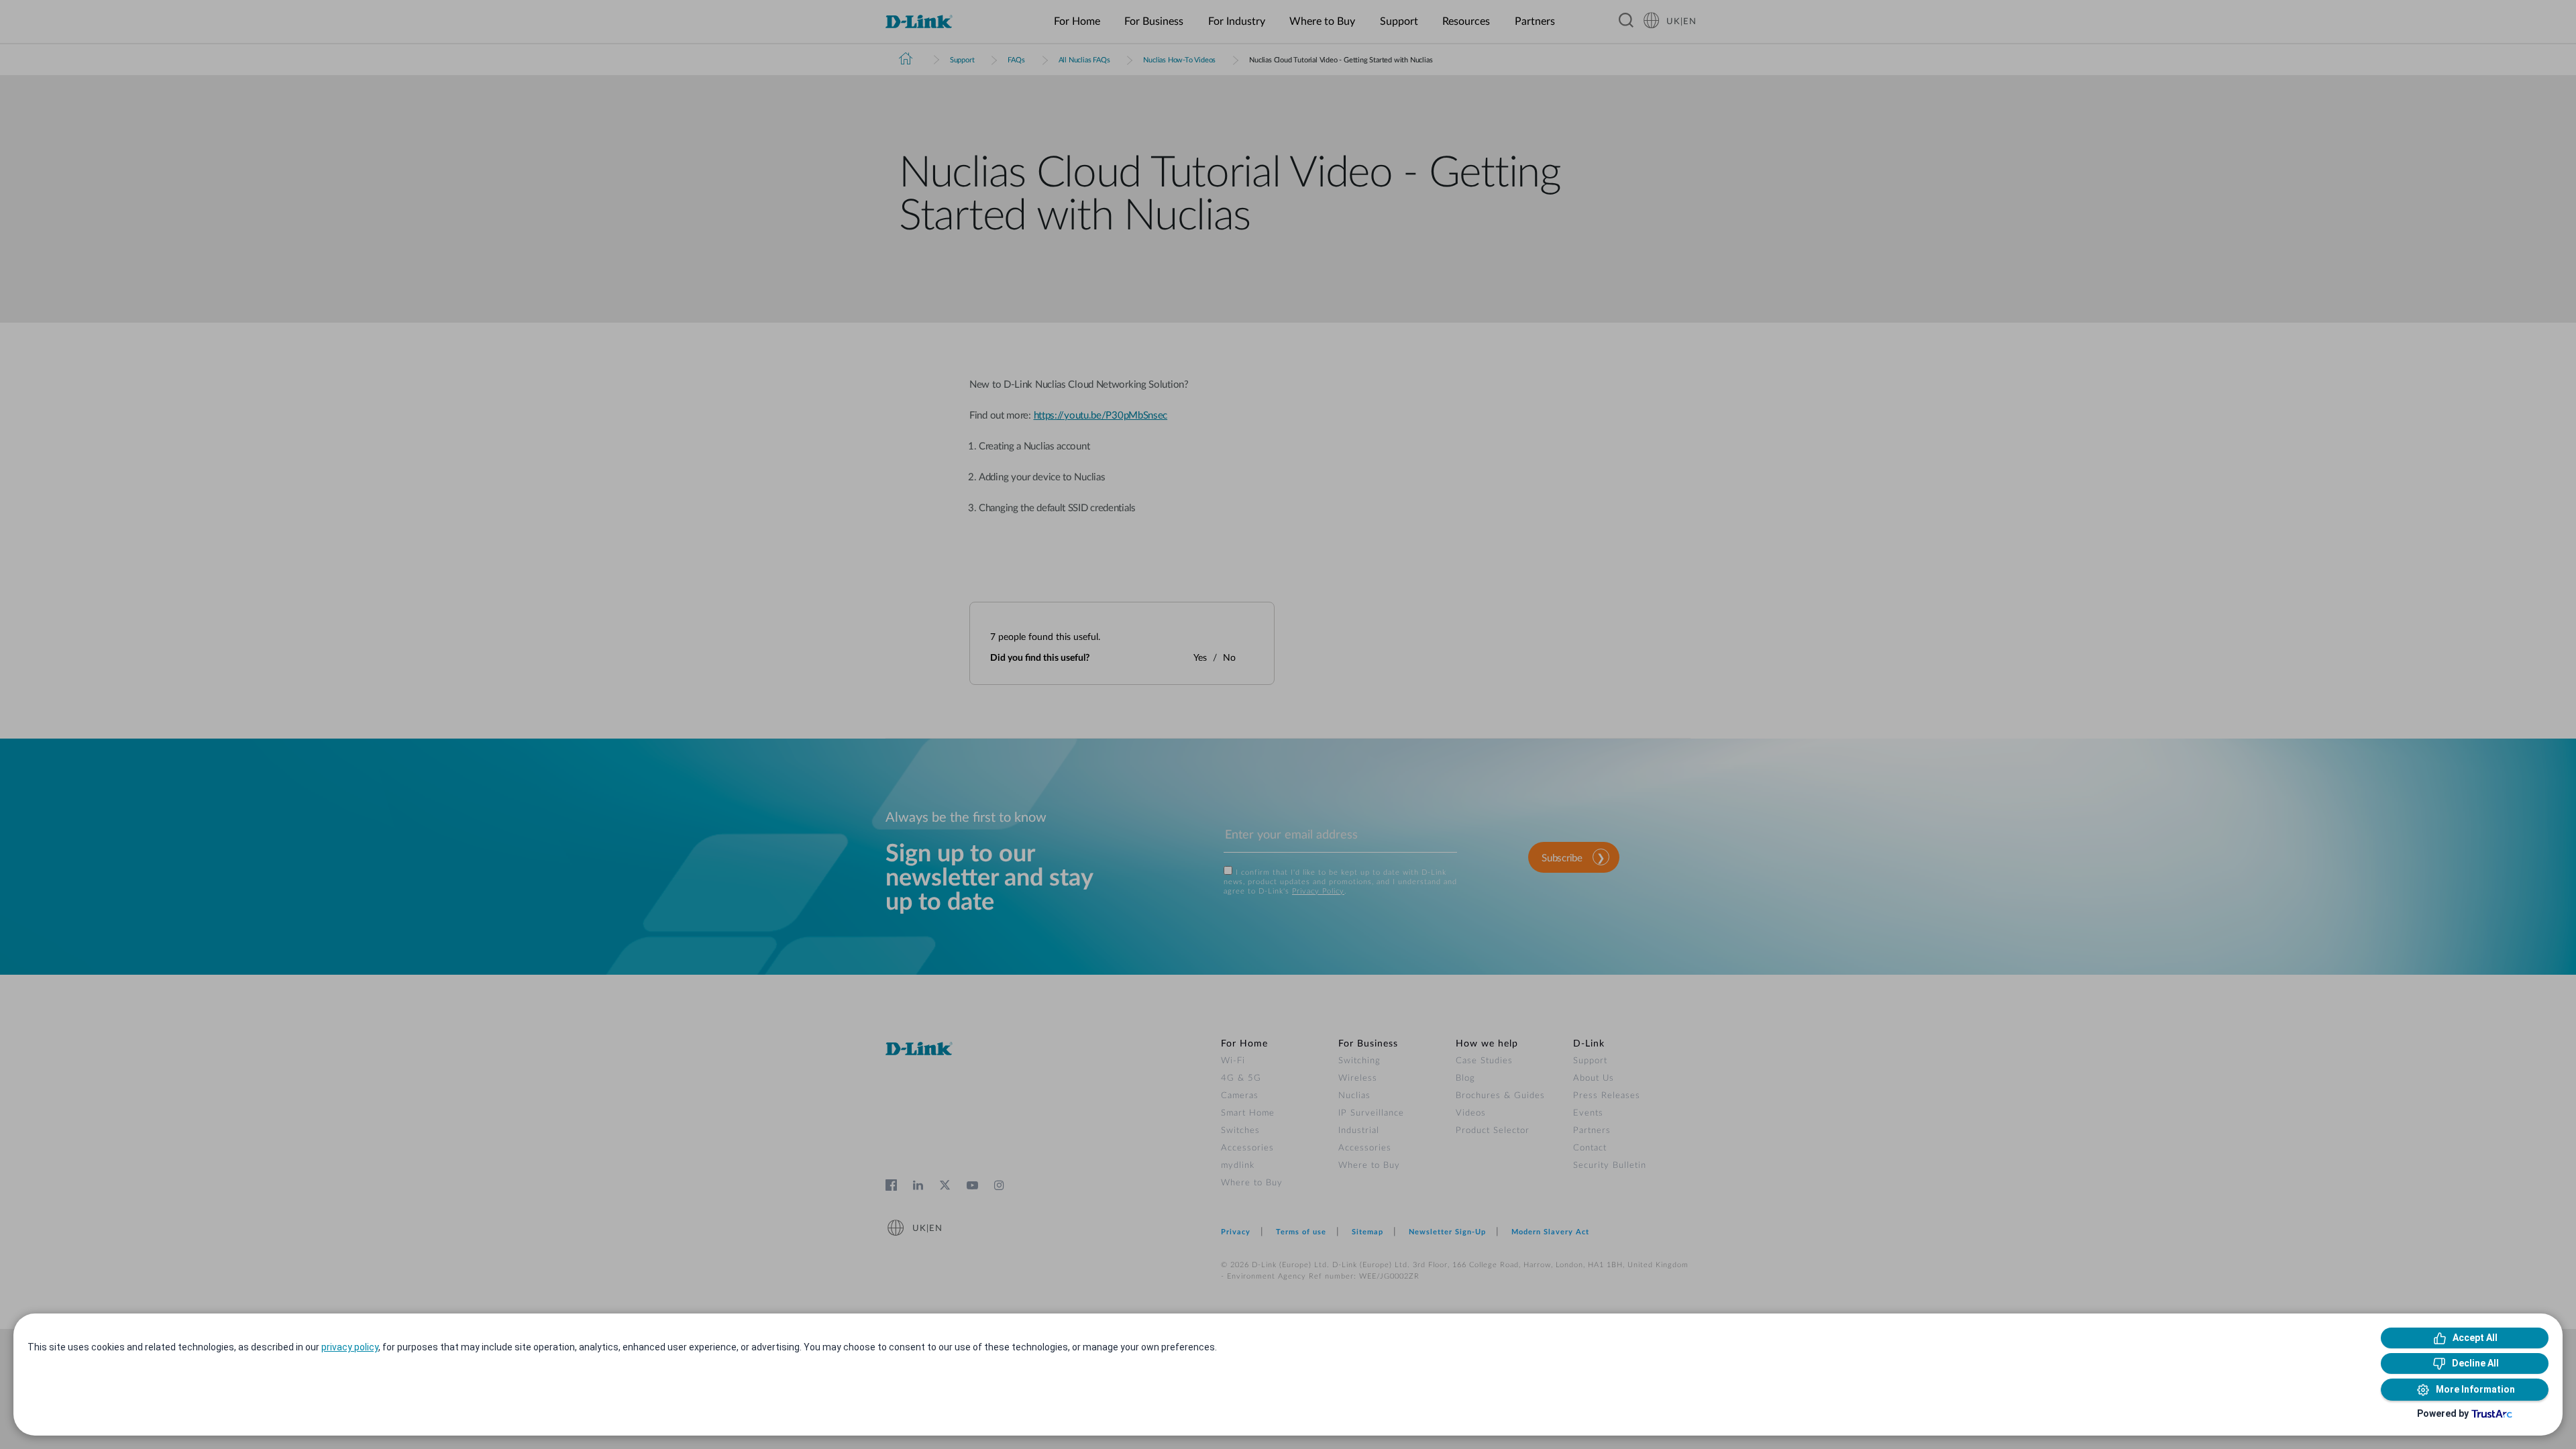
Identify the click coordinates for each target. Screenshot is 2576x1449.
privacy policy (350, 1347)
